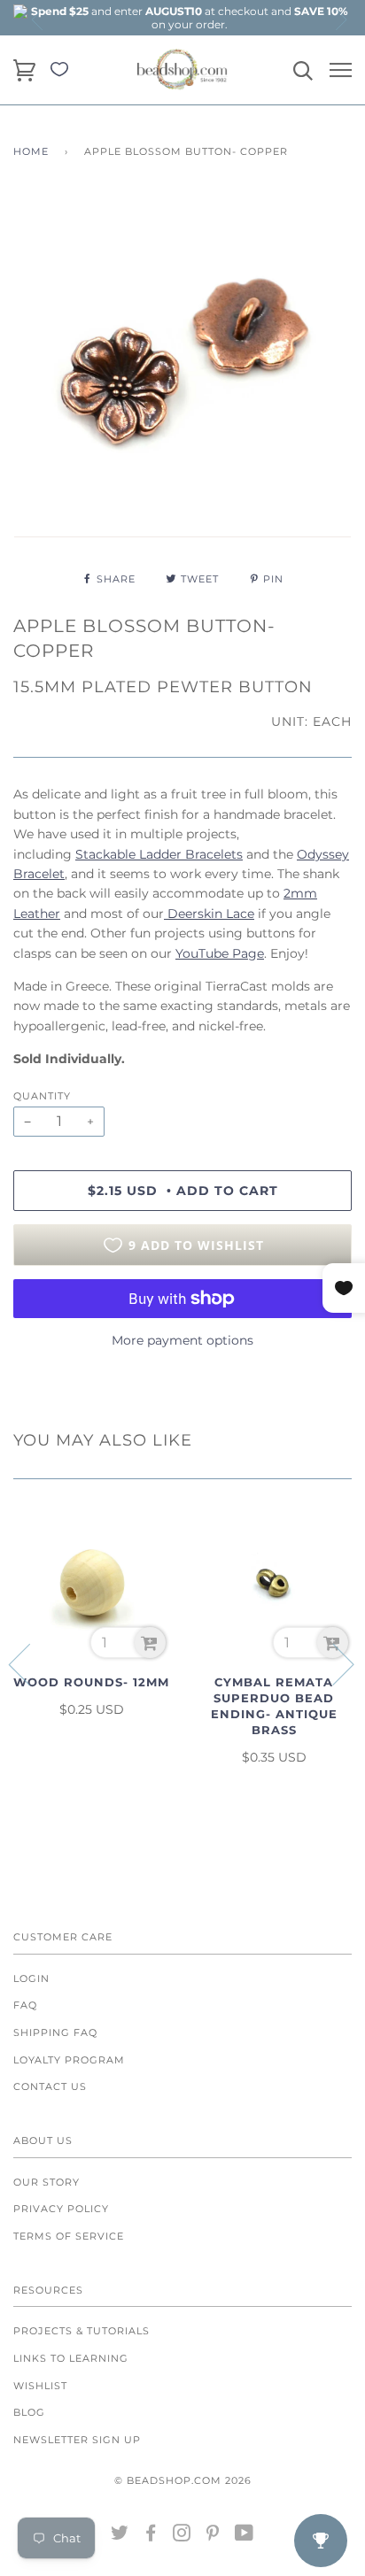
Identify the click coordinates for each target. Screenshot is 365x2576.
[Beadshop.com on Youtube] (245, 2536)
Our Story (47, 2182)
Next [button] (340, 19)
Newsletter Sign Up (77, 2440)
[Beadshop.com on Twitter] (120, 2536)
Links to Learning (71, 2358)
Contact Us (50, 2086)
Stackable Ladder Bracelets (159, 854)
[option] (190, 18)
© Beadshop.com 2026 (183, 2480)
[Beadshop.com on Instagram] (182, 2536)
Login (31, 1978)
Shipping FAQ (55, 2032)
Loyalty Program (69, 2060)
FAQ (25, 2005)
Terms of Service (69, 2236)
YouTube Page (220, 953)
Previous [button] (38, 19)
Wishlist (40, 2386)
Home (31, 151)
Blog (29, 2412)
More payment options (182, 1340)
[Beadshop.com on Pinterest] (213, 2536)
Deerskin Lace (209, 914)
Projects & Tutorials (82, 2331)
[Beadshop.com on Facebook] (151, 2536)
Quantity (42, 1096)
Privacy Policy (61, 2209)
